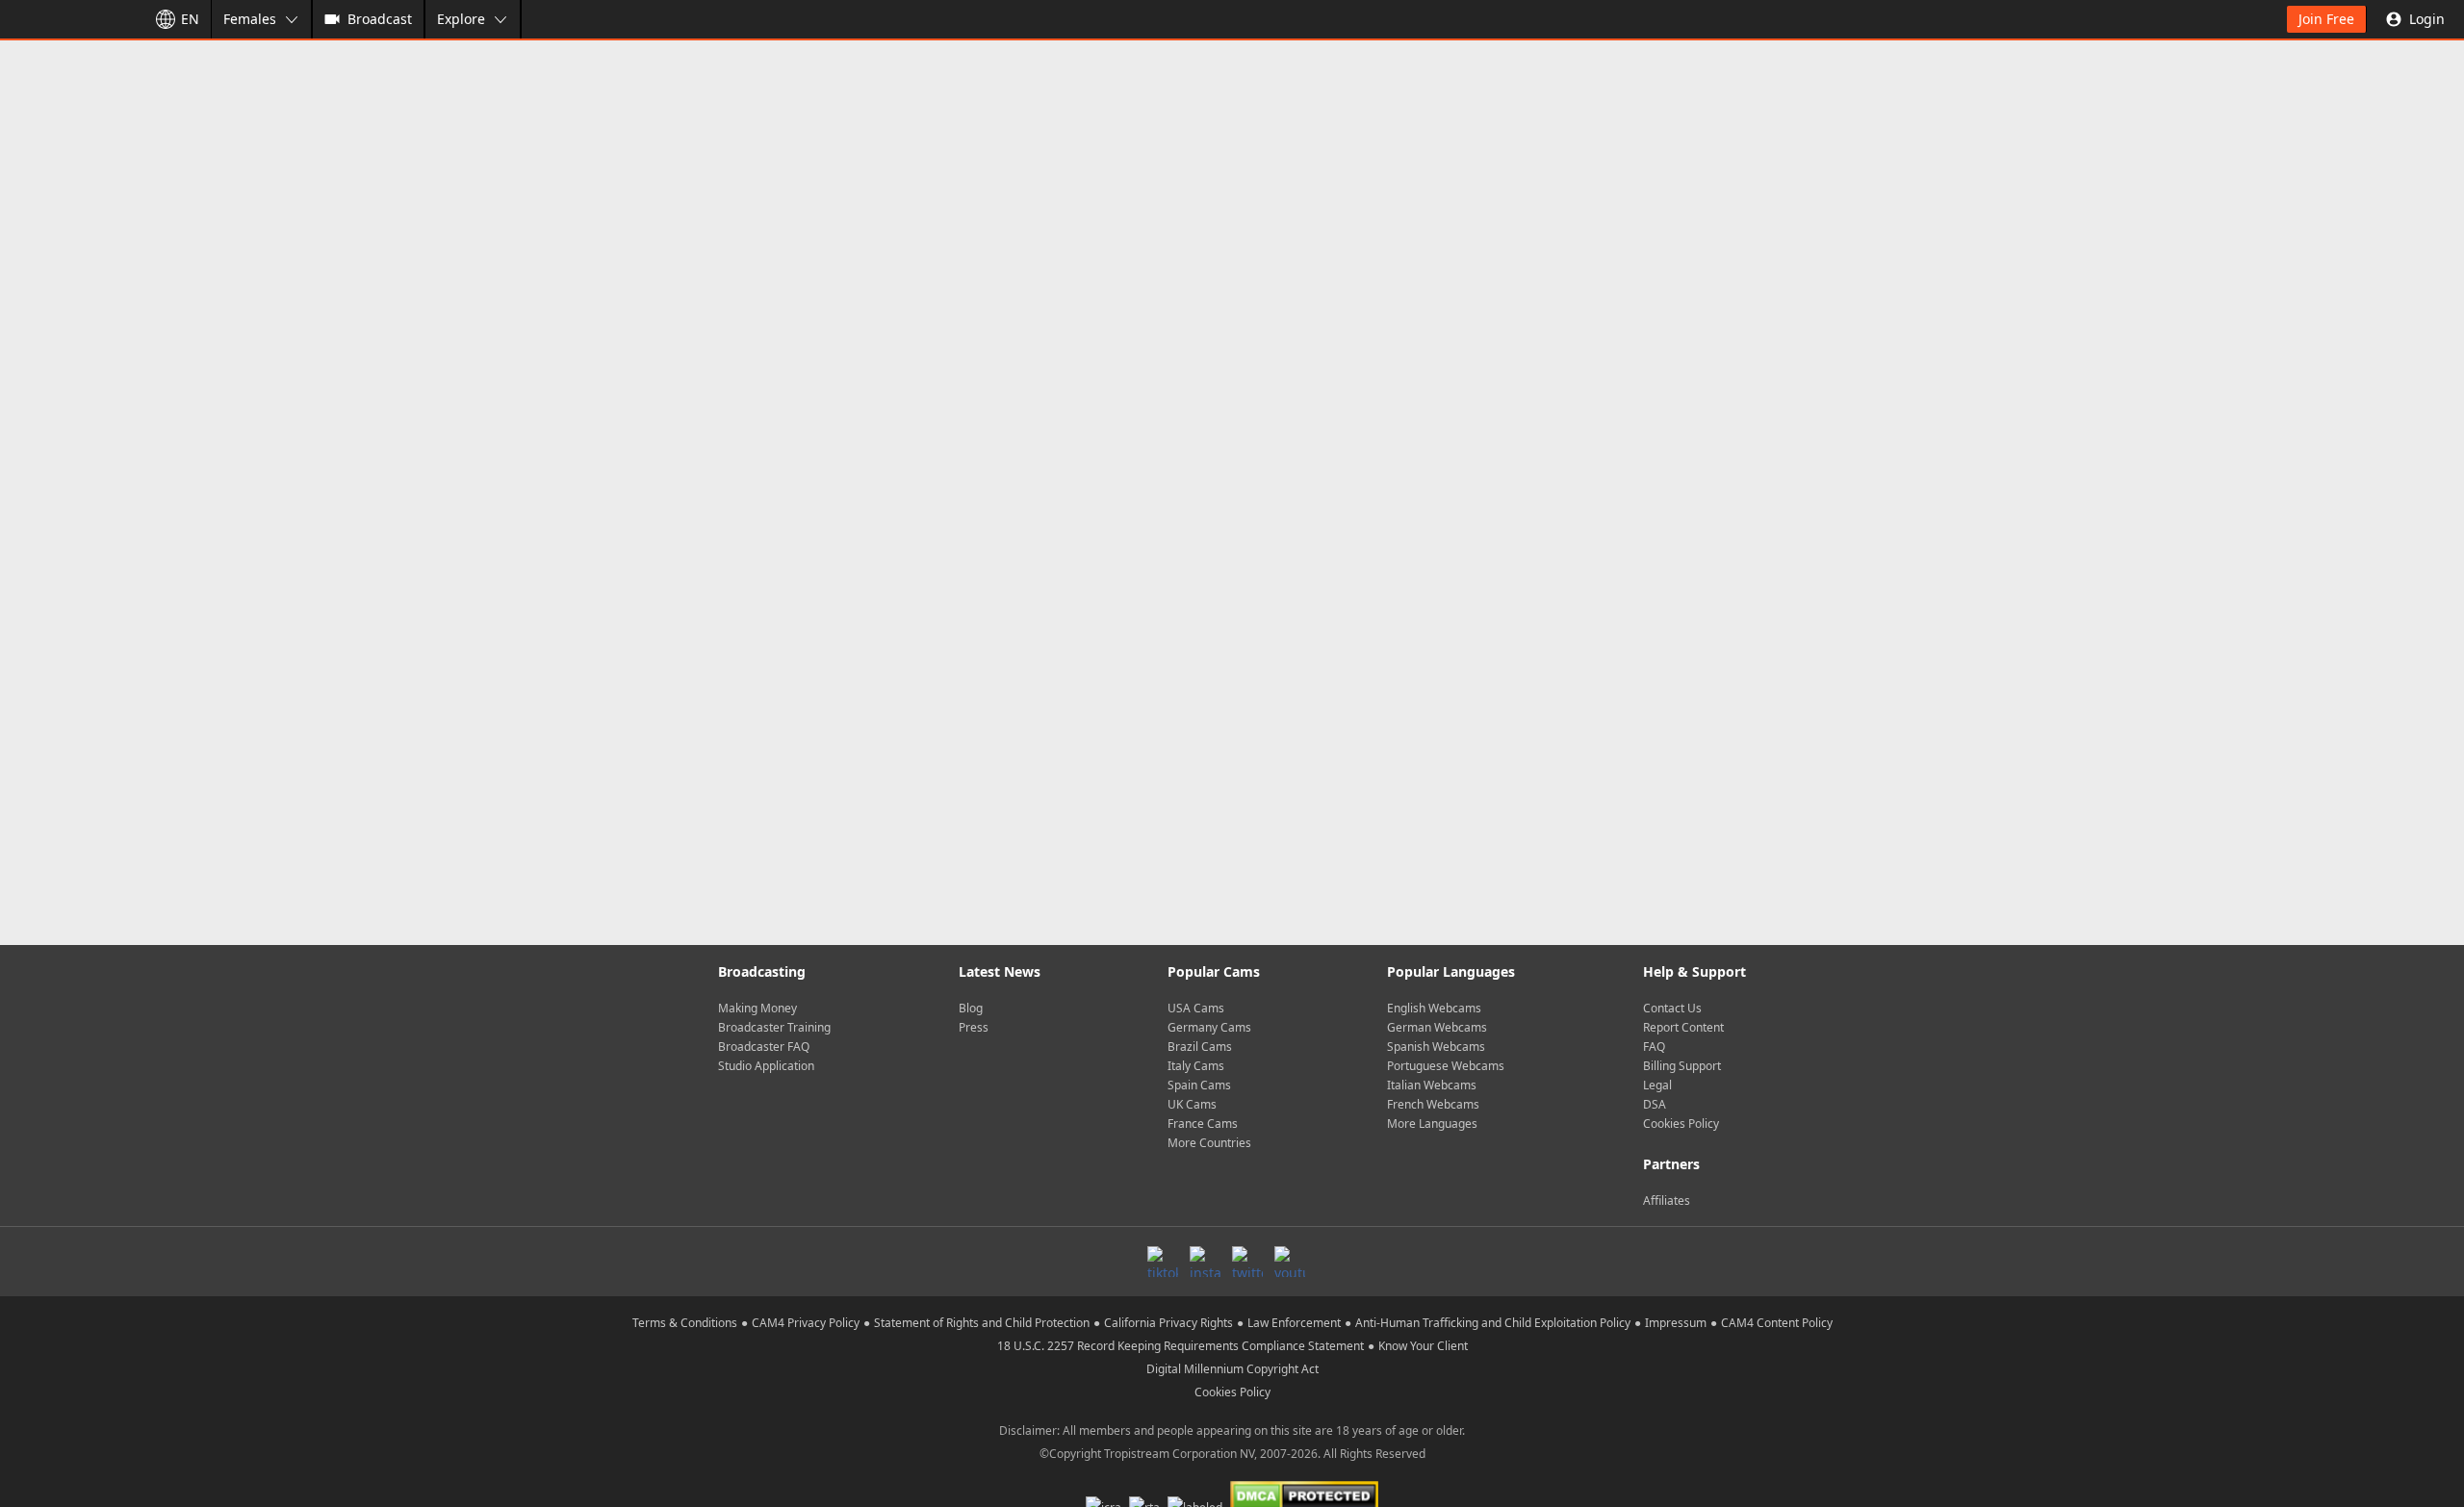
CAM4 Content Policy (1777, 1323)
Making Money (757, 1008)
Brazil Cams (1200, 1047)
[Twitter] (1247, 1262)
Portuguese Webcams (1446, 1066)
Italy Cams (1196, 1066)
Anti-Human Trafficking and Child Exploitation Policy (1493, 1323)
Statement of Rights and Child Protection (982, 1323)
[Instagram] (1205, 1262)
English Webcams (1434, 1008)
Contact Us (1672, 1008)
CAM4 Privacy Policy (806, 1323)
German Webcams (1437, 1027)
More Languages (1432, 1124)
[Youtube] (1290, 1262)
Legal (1657, 1085)
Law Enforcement (1294, 1323)
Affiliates (1667, 1200)
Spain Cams (1199, 1085)
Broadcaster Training (774, 1027)
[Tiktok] (1163, 1262)
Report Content (1683, 1027)
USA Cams (1196, 1008)
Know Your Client (1423, 1346)
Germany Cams (1209, 1027)
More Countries (1209, 1143)
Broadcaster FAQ (764, 1047)
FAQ (1654, 1047)
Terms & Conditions (685, 1323)
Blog (971, 1008)
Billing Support (1682, 1066)
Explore (461, 19)
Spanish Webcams (1436, 1047)
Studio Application (766, 1066)
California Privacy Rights (1168, 1323)
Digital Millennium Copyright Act (1232, 1369)
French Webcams (1433, 1104)
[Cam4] (69, 19)
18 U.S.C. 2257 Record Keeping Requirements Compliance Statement (1181, 1346)
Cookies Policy (1681, 1124)
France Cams (1203, 1124)
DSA (1655, 1104)
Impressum (1676, 1323)
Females (250, 19)
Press (974, 1027)
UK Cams (1192, 1104)
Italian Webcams (1432, 1085)
